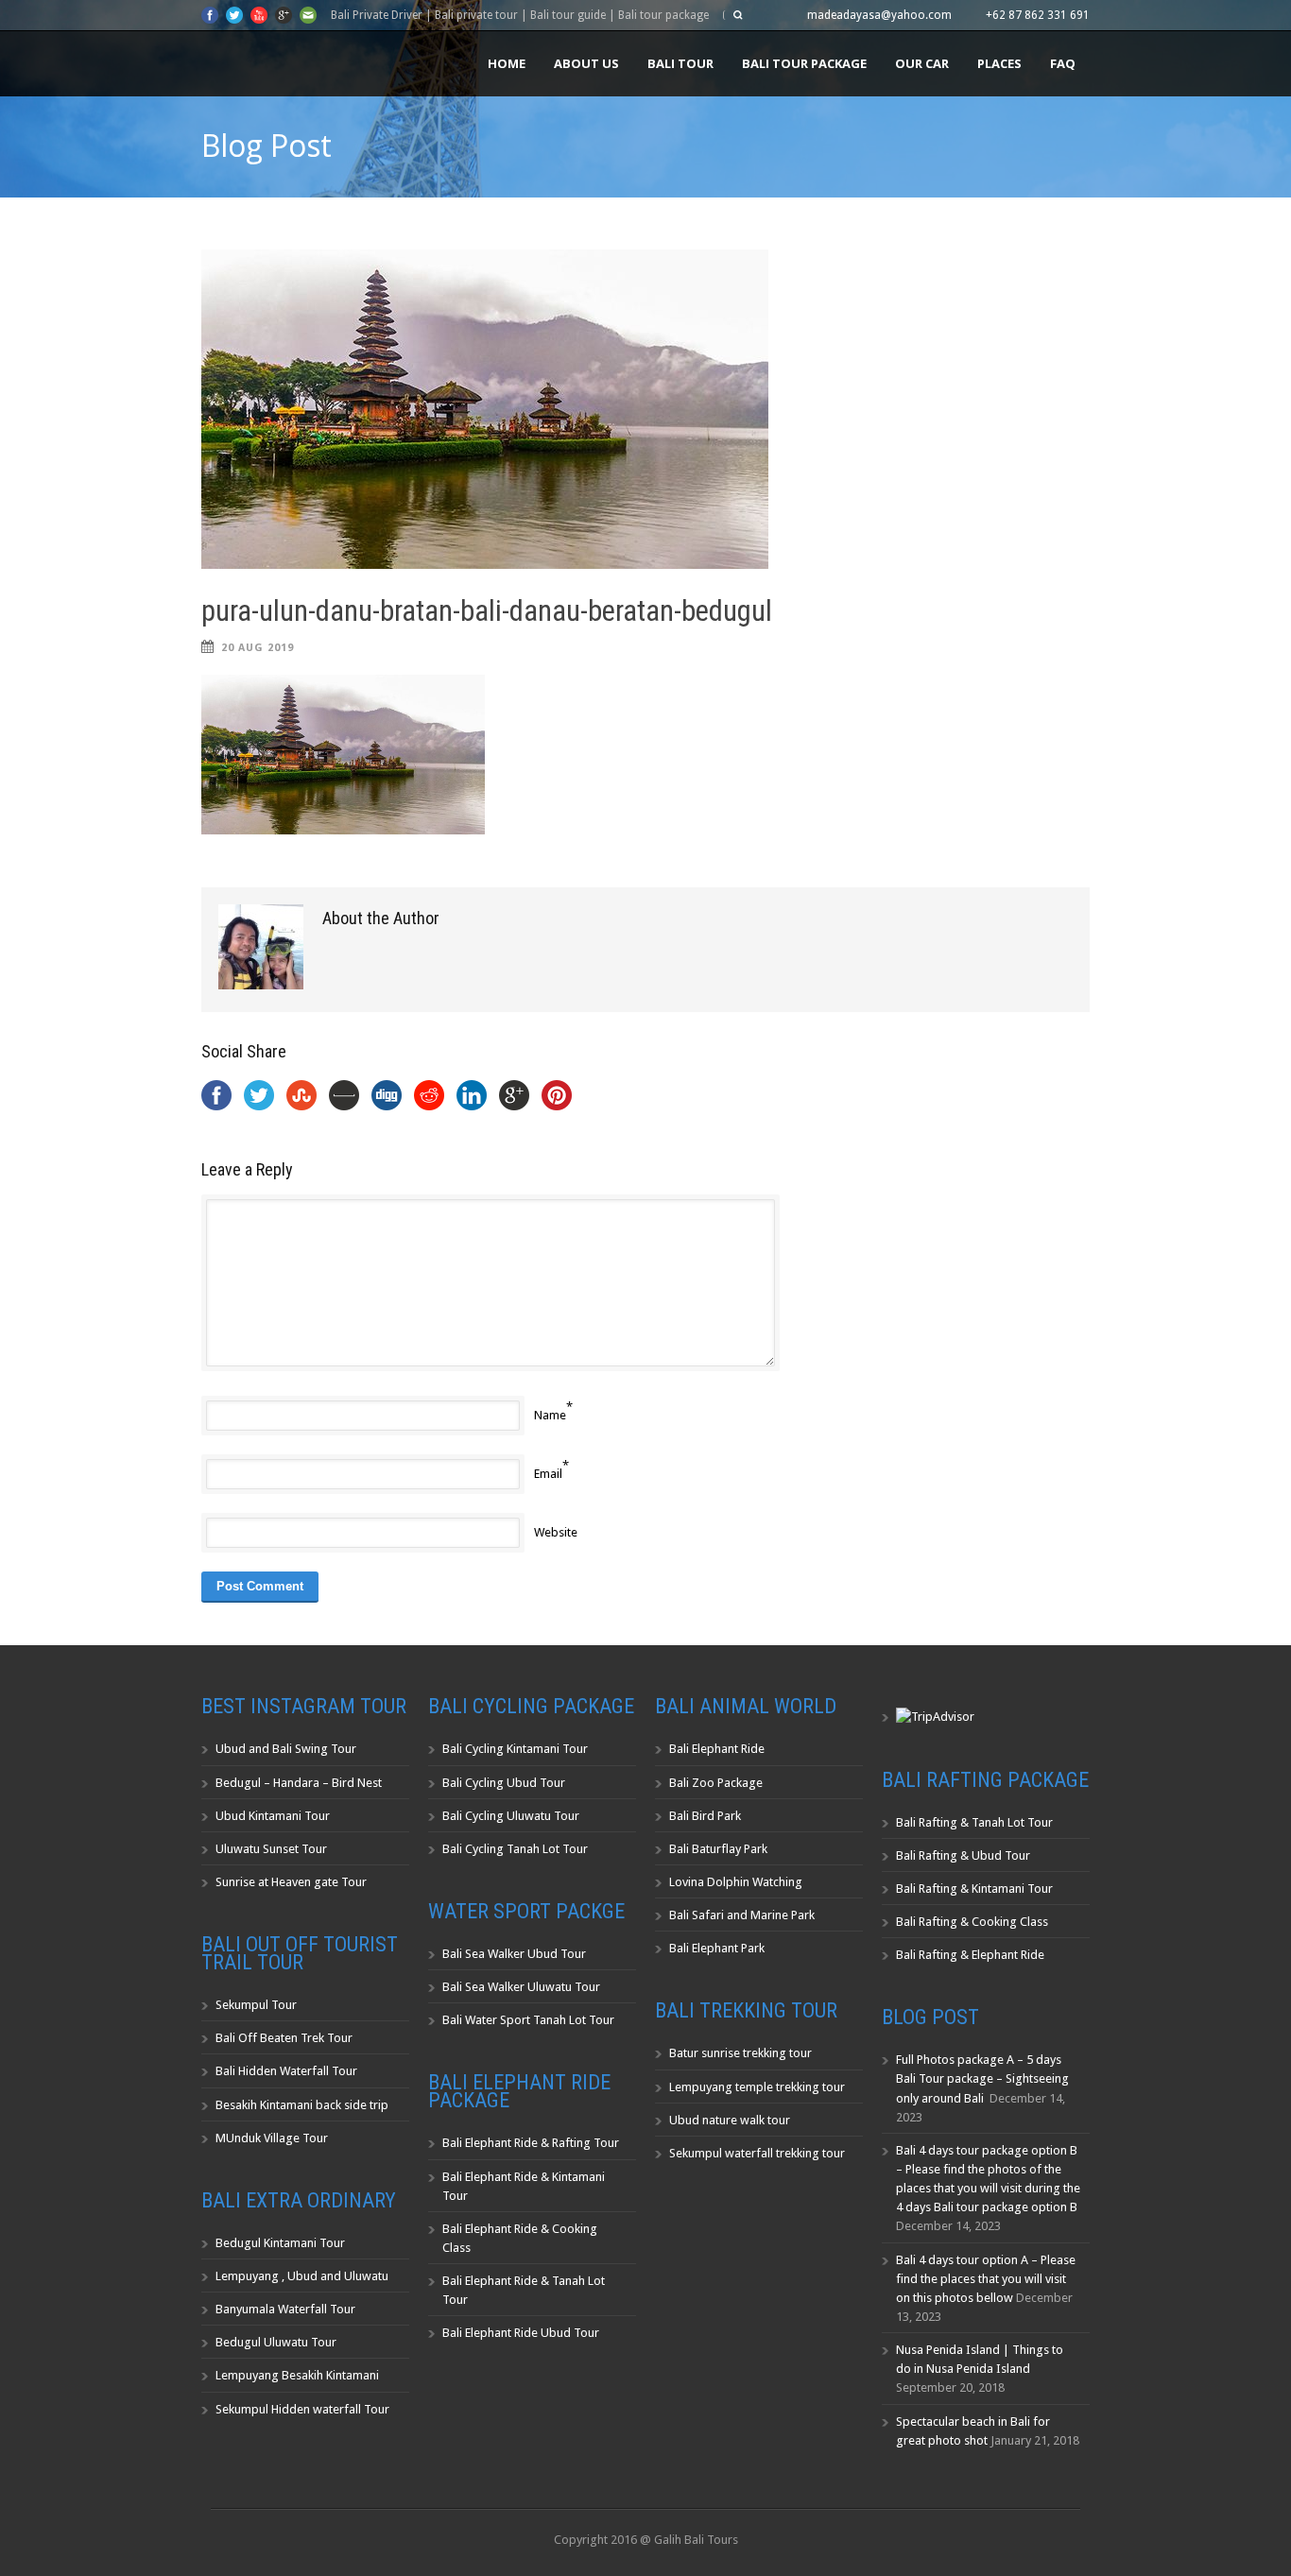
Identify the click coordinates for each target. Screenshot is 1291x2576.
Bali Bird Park (705, 1816)
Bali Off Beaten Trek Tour (284, 2038)
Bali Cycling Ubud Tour (504, 1783)
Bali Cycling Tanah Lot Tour (515, 1849)
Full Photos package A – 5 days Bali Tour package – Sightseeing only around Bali (982, 2078)
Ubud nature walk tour (730, 2120)
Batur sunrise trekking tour (740, 2053)
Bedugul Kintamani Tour (280, 2243)
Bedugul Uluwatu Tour (276, 2342)
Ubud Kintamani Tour (273, 1816)
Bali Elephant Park (717, 1948)
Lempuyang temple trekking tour (757, 2087)
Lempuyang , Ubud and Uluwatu (302, 2276)
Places (999, 63)
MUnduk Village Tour (272, 2138)
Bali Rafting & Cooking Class (972, 1922)
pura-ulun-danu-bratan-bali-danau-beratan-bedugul (487, 611)
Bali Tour (680, 63)
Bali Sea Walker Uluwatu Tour (521, 1987)
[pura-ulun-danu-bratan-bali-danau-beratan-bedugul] (645, 409)
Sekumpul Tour (256, 2005)
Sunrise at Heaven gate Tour (291, 1882)
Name (550, 1415)
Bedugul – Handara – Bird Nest (299, 1783)
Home (507, 63)
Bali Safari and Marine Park (742, 1915)
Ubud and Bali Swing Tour (286, 1749)
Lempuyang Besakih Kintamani (297, 2375)
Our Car (922, 63)
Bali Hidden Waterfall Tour (286, 2071)
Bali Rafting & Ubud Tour (963, 1855)
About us (586, 63)
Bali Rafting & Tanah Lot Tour (974, 1822)
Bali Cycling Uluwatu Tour (511, 1816)
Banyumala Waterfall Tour (285, 2309)
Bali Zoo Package (716, 1783)
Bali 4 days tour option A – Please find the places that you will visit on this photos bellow (986, 2279)
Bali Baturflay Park (718, 1849)
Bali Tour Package (804, 63)
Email (548, 1474)
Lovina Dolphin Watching (736, 1882)
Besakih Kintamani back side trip (302, 2105)
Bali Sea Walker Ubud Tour (514, 1954)
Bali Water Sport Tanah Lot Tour (528, 2020)
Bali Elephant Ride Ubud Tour (521, 2333)
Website (556, 1532)
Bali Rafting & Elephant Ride (970, 1955)
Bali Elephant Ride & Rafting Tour (531, 2143)
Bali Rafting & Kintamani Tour (974, 1889)
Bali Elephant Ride (717, 1749)
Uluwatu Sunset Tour (271, 1849)
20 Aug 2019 (258, 648)
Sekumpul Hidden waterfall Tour (302, 2409)
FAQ (1063, 63)
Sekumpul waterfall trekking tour (757, 2153)
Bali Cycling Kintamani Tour (515, 1749)
